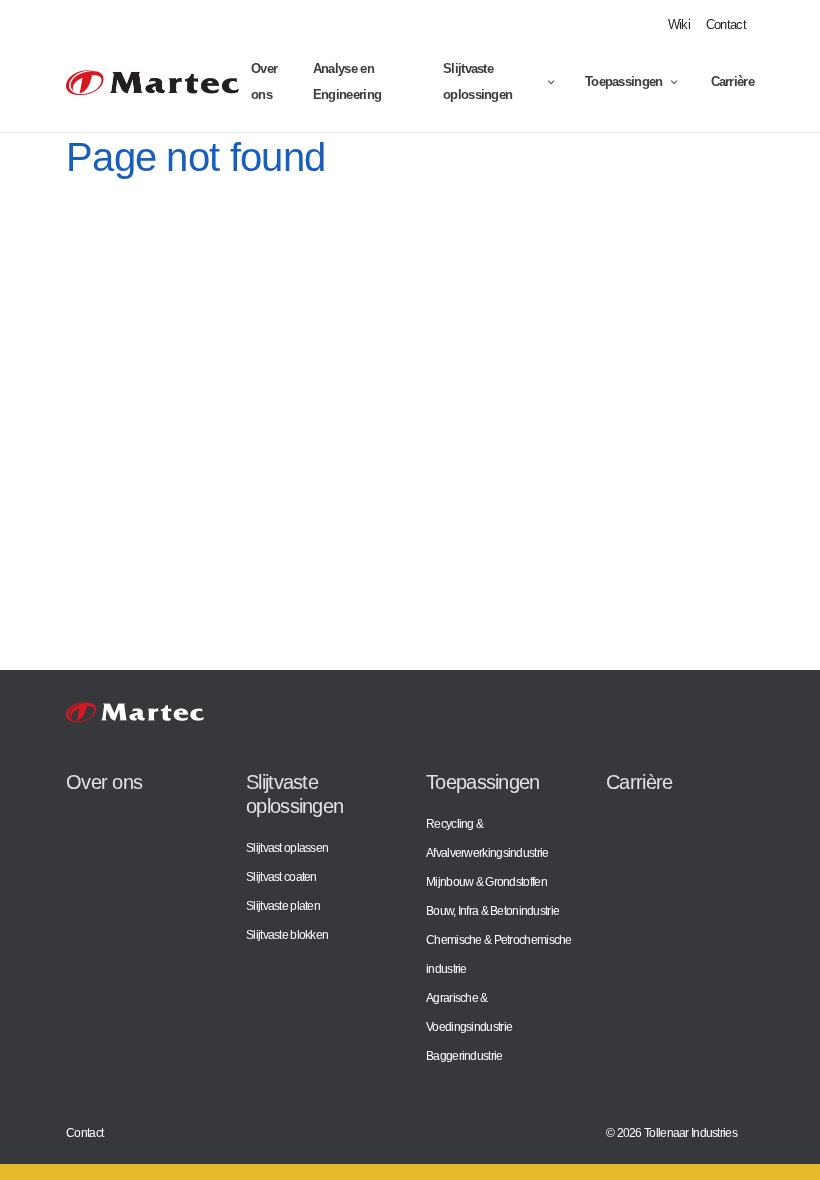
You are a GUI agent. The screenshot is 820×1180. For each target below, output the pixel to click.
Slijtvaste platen (283, 905)
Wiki (679, 24)
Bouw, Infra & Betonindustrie (492, 910)
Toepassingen (624, 81)
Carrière (732, 81)
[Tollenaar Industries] (152, 82)
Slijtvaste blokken (287, 934)
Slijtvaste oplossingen (477, 81)
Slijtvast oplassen (287, 847)
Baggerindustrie (464, 1055)
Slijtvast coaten (281, 876)
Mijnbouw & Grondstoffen (486, 881)
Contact (726, 24)
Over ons (264, 81)
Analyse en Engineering (347, 81)
